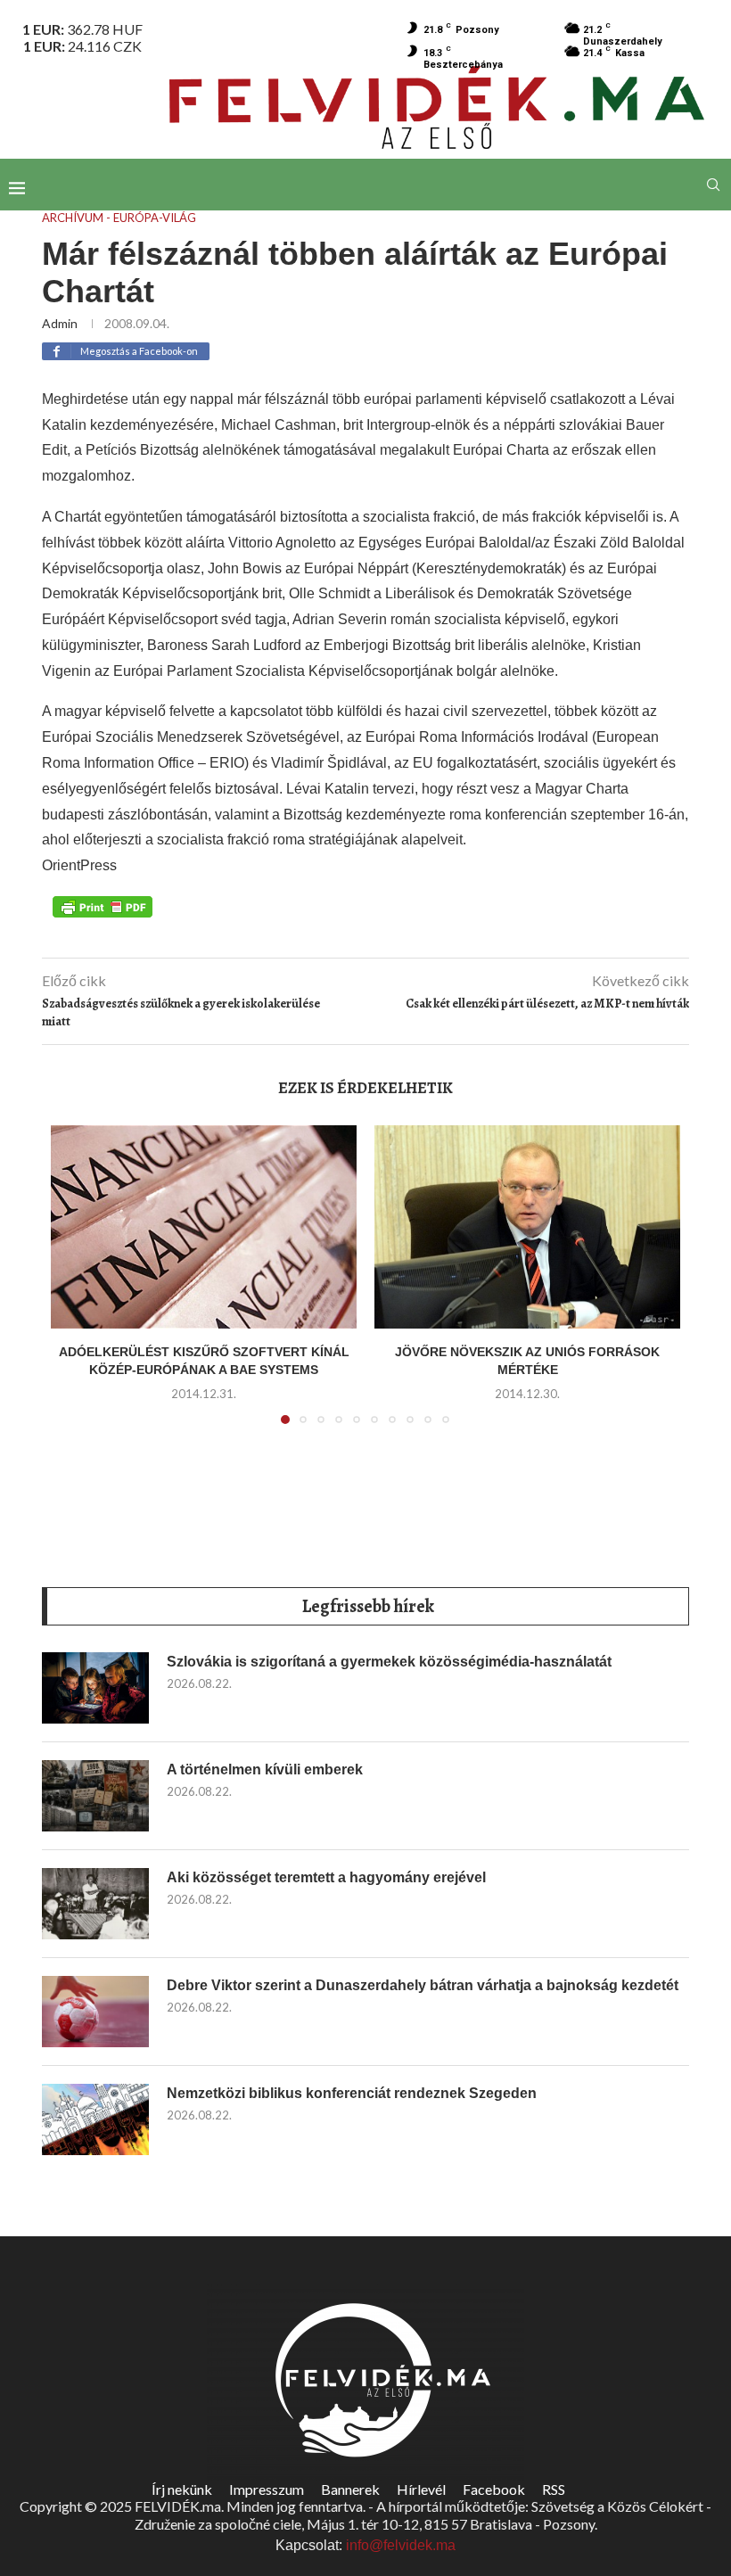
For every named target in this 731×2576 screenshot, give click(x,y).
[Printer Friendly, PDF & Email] (103, 906)
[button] (75, 1285)
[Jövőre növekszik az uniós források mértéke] (527, 1227)
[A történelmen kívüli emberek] (95, 1796)
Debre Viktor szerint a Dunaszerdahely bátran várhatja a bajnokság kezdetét (423, 1985)
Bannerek (350, 2489)
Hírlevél (421, 2489)
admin (60, 323)
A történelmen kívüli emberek (265, 1769)
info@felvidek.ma (401, 2545)
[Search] (713, 185)
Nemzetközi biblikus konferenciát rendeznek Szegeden (352, 2093)
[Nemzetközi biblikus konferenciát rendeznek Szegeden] (95, 2119)
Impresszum (267, 2489)
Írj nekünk (182, 2489)
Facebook (494, 2489)
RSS (554, 2489)
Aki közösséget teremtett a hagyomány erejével (326, 1877)
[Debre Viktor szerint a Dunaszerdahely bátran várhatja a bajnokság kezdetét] (95, 2012)
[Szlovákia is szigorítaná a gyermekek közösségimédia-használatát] (95, 1688)
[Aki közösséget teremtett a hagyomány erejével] (95, 1904)
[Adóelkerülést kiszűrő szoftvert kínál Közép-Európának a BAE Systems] (204, 1227)
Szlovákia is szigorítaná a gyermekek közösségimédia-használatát (389, 1662)
